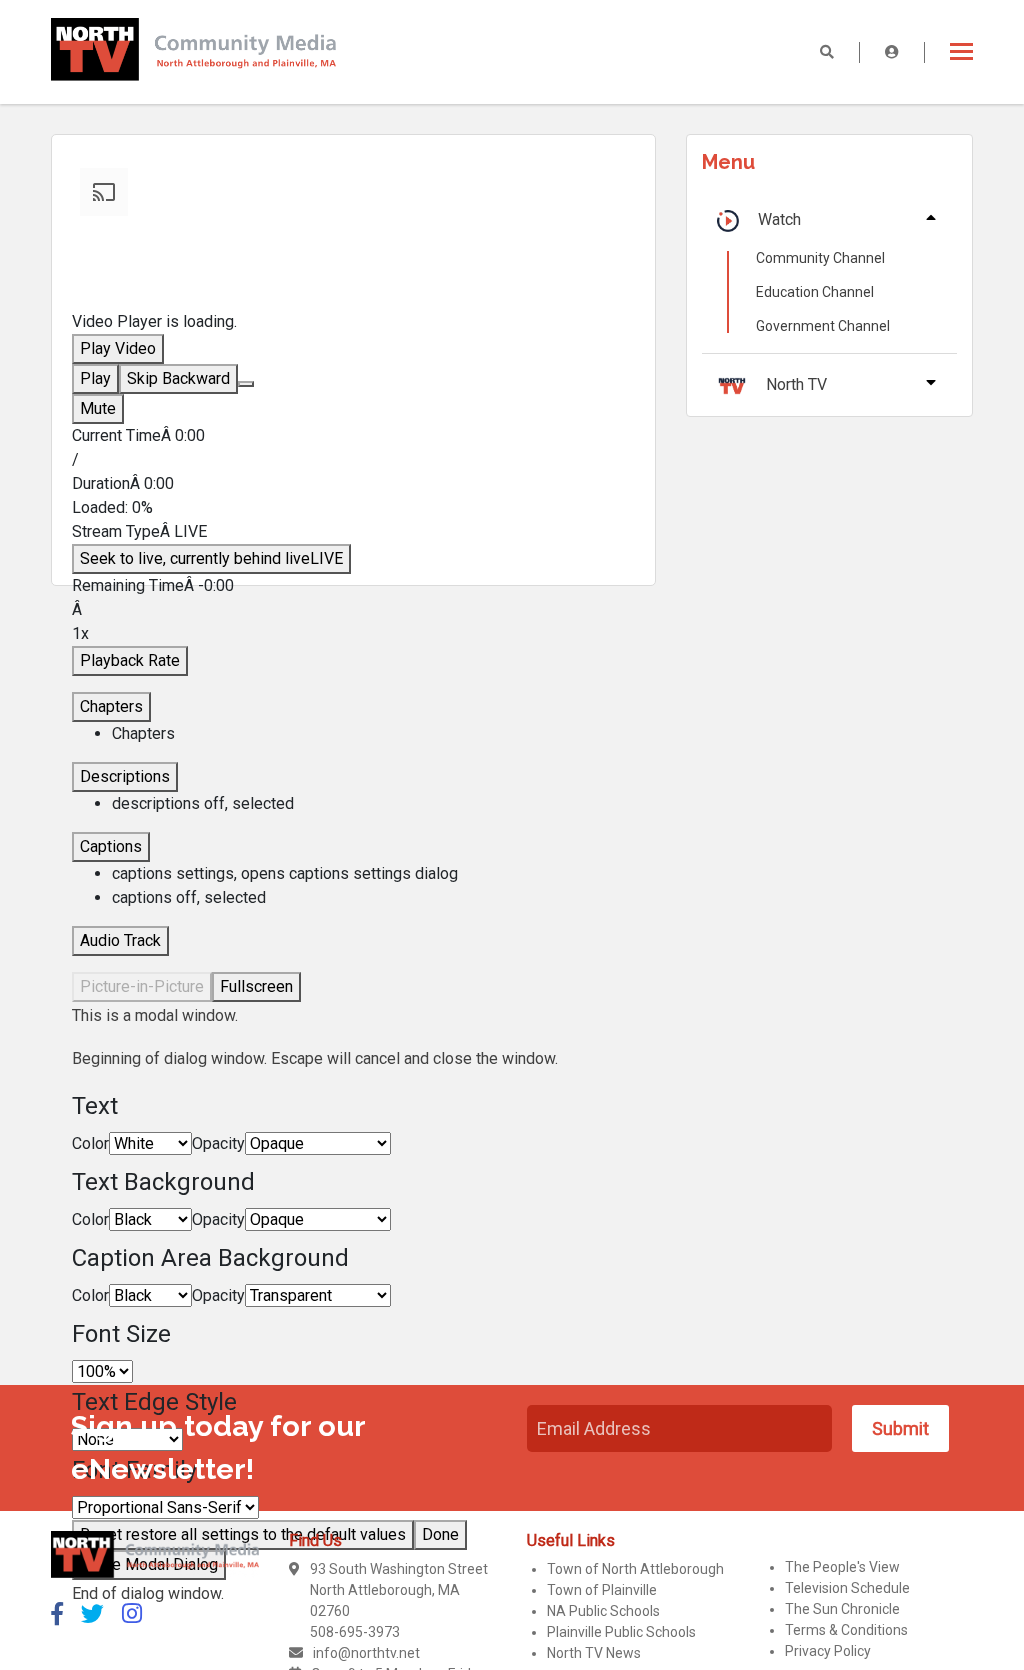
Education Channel (815, 292)
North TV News (594, 1653)
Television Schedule (847, 1588)
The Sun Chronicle (842, 1609)
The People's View (842, 1567)
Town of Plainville (602, 1590)
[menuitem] (373, 874)
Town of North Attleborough (635, 1569)
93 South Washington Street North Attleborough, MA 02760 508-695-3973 (399, 1600)
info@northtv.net (366, 1653)
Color (90, 1143)
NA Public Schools (603, 1611)
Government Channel (823, 326)
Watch (779, 219)
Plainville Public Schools (621, 1632)
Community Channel (820, 258)
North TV (796, 384)
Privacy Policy (828, 1651)
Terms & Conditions (846, 1630)
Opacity (218, 1143)
